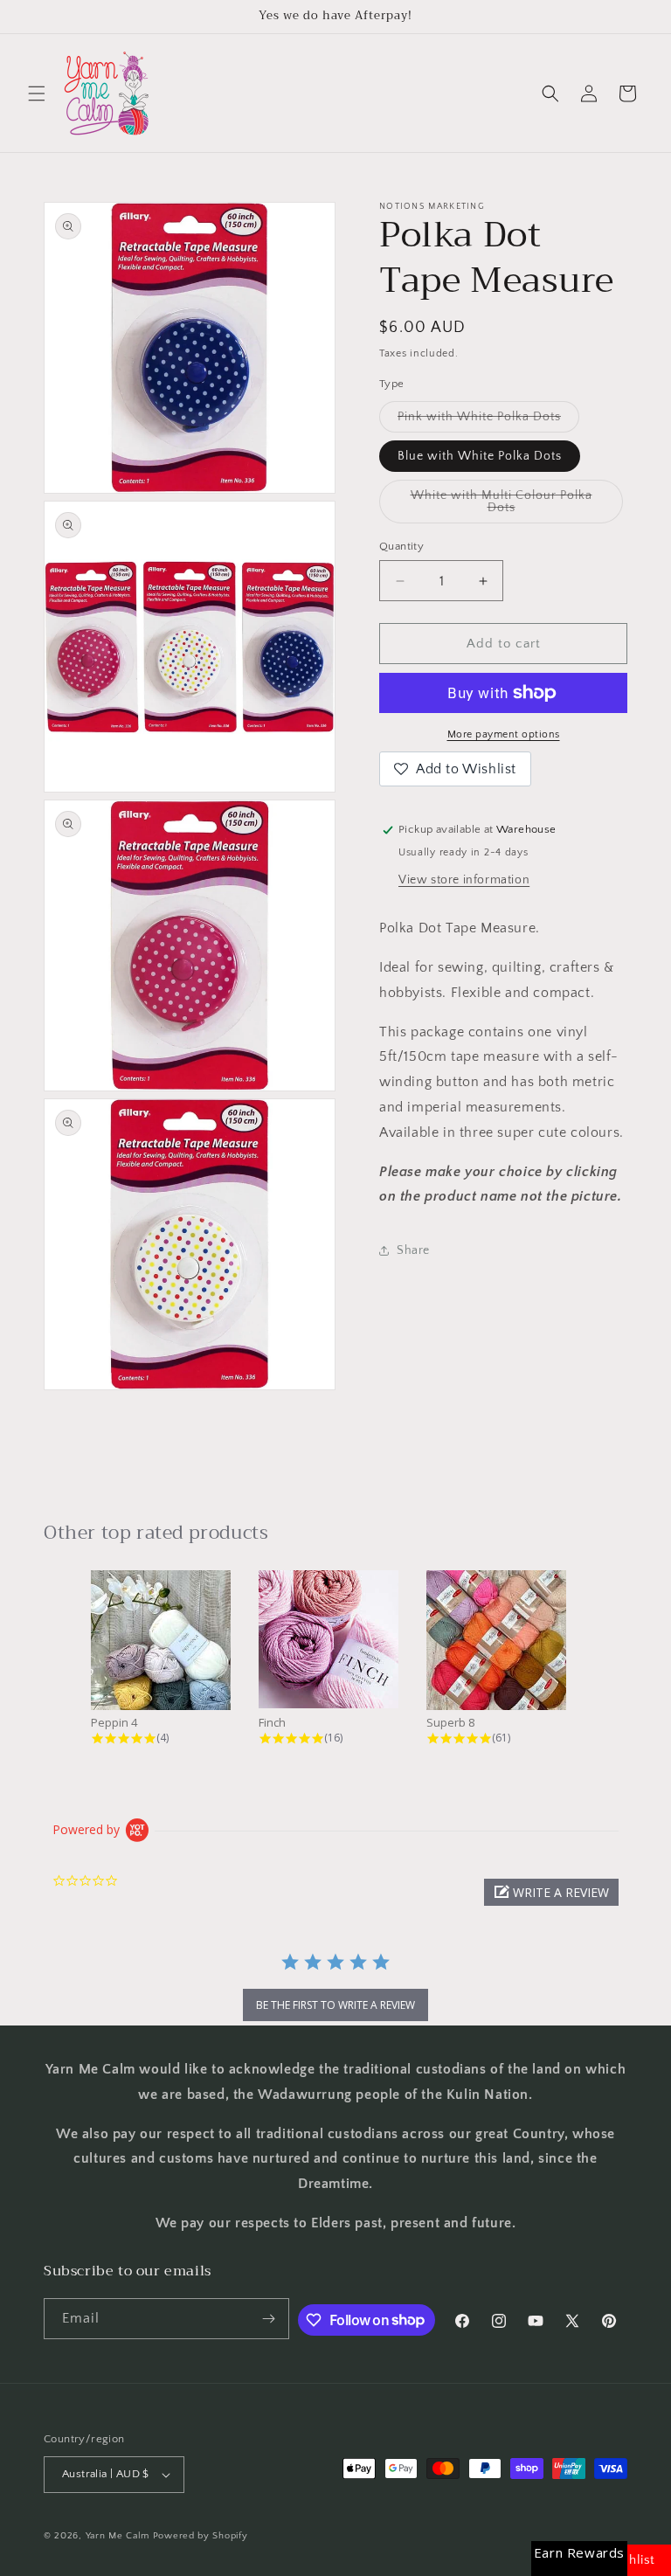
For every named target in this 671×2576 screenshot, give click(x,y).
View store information (464, 880)
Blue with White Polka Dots (480, 456)
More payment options (504, 734)
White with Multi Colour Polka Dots (502, 506)
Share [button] (413, 1250)
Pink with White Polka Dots (488, 421)
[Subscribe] (269, 2319)
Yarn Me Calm (118, 2536)
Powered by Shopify (201, 2536)
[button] (37, 93)
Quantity (401, 546)
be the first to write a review (335, 2005)
